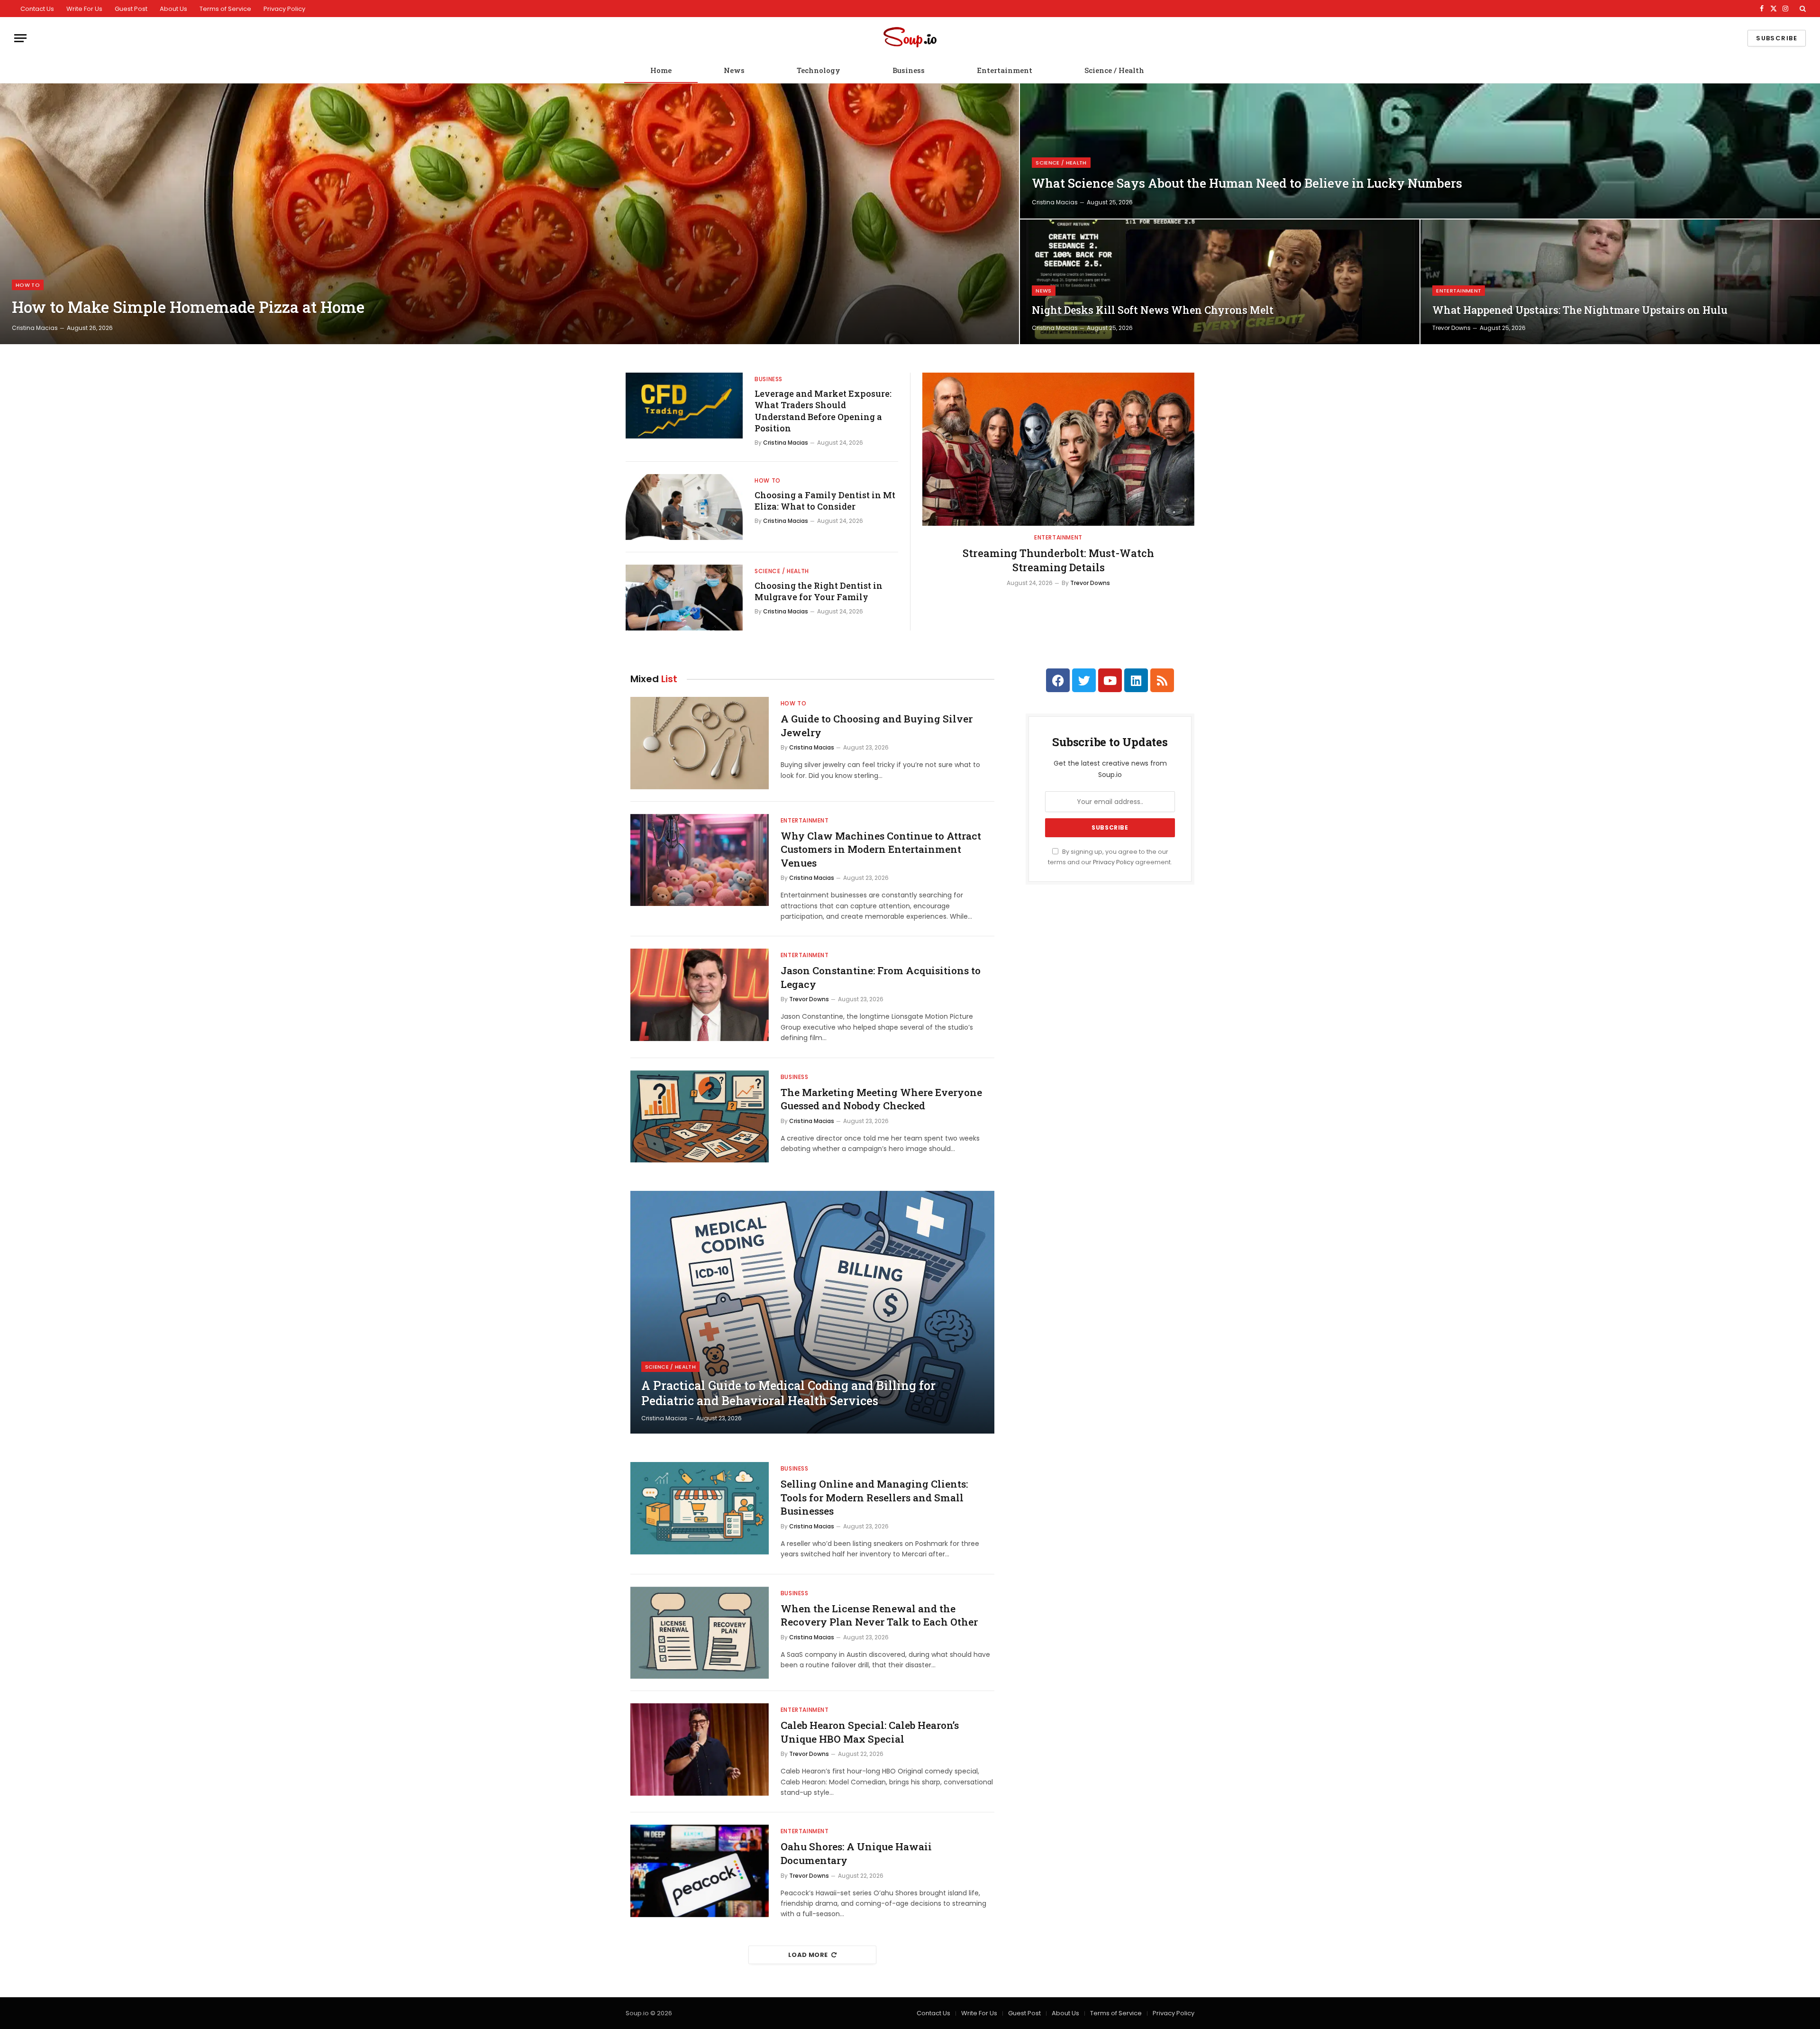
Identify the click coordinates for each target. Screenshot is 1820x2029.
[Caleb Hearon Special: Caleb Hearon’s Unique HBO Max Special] (700, 1750)
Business (909, 70)
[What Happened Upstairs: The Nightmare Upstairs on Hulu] (1620, 282)
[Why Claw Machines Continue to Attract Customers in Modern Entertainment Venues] (700, 860)
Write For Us (84, 9)
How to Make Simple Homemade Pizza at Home (188, 307)
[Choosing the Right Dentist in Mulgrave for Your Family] (684, 598)
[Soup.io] (910, 38)
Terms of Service (225, 9)
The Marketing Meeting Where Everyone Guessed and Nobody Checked (881, 1099)
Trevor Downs (1451, 328)
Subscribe (1777, 38)
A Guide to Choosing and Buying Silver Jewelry (877, 726)
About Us (173, 9)
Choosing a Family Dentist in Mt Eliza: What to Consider (825, 501)
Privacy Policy (284, 9)
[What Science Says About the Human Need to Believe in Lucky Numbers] (1420, 151)
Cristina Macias (35, 328)
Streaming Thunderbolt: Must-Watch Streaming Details (1058, 560)
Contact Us (37, 9)
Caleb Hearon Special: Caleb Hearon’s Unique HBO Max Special (870, 1732)
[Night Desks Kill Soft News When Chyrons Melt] (1220, 282)
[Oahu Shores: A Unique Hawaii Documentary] (700, 1871)
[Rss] (1162, 680)
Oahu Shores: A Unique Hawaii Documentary (856, 1853)
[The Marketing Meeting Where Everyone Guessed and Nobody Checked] (700, 1117)
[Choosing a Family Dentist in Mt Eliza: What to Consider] (684, 507)
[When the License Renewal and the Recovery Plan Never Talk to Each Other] (700, 1633)
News (734, 70)
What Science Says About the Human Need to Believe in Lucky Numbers (1247, 183)
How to (28, 285)
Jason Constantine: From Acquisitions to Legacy (881, 977)
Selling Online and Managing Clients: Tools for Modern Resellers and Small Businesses (874, 1497)
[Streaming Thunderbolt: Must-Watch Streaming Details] (1058, 449)
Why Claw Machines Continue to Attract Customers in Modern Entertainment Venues (881, 849)
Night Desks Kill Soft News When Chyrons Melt (1153, 310)
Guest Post (131, 9)
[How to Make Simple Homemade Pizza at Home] (510, 214)
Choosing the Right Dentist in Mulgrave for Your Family (819, 591)
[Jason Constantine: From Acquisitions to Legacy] (700, 995)
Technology (819, 70)
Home (661, 70)
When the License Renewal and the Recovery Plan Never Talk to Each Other (879, 1615)
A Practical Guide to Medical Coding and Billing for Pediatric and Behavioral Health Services (788, 1393)
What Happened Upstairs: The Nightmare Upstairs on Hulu (1580, 310)
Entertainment (1005, 70)
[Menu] (20, 38)
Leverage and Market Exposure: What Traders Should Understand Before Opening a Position (823, 411)
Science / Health (1114, 70)
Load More (808, 1955)
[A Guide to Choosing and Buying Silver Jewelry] (700, 743)
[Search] (1802, 9)
